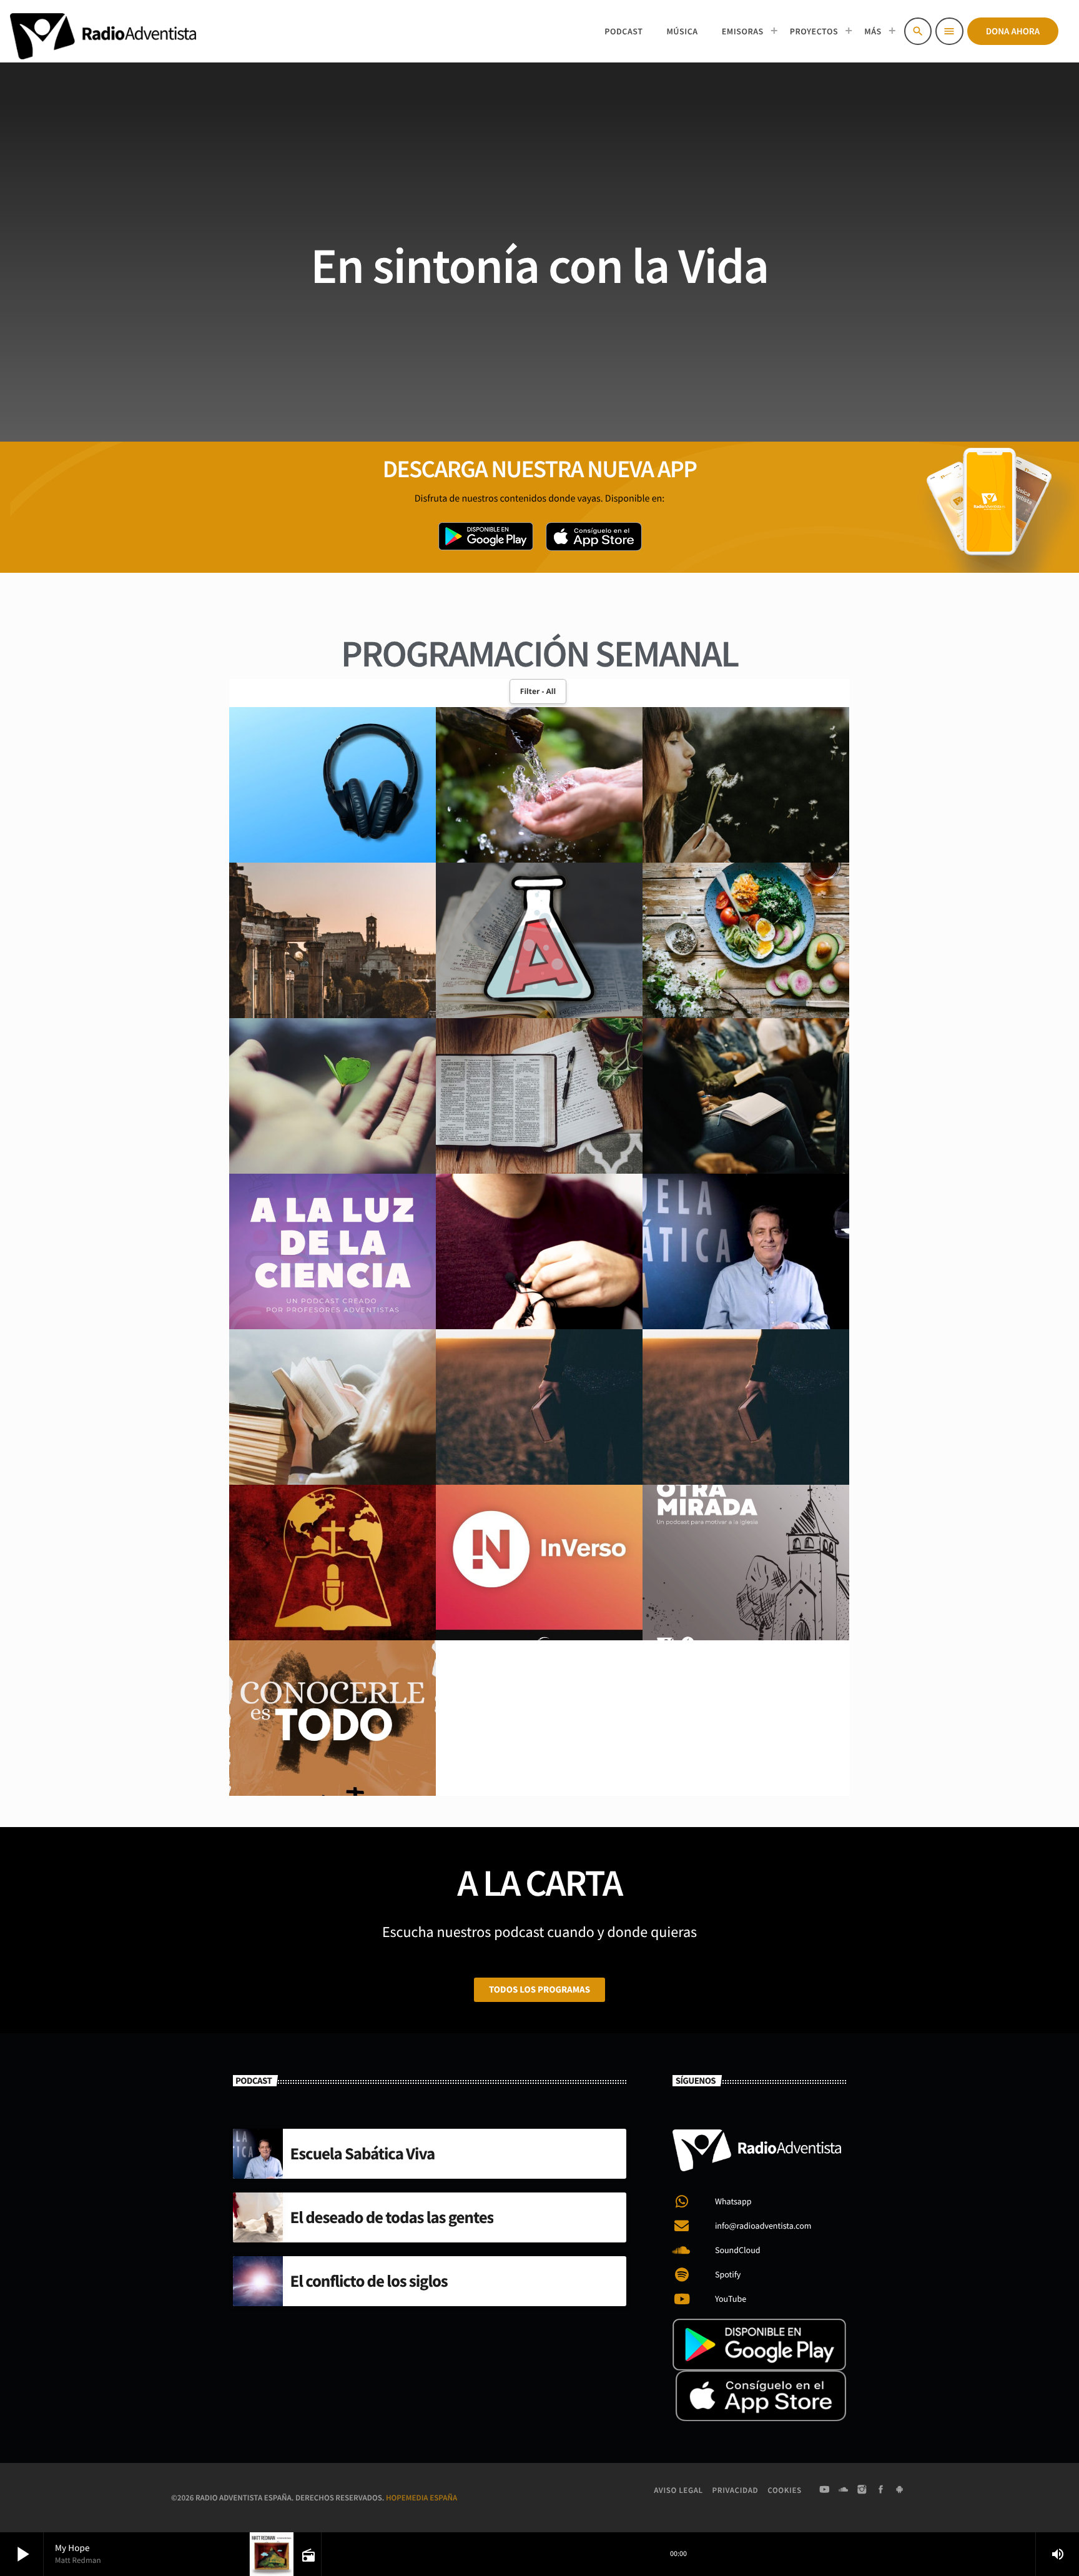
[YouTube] (824, 2490)
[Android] (900, 2490)
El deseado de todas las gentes (392, 2217)
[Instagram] (862, 2490)
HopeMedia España (421, 2498)
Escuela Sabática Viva (363, 2154)
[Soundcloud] (844, 2490)
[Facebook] (881, 2490)
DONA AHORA (1013, 32)
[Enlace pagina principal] (103, 31)
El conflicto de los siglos (369, 2281)
